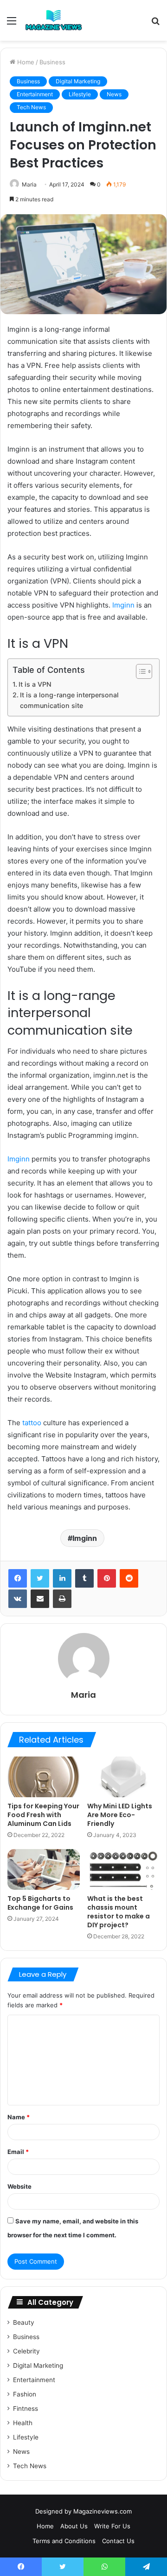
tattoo (32, 1423)
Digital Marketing (78, 81)
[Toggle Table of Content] (139, 671)
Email (18, 2152)
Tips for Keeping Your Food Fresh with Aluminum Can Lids (43, 1815)
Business (52, 62)
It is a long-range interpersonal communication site (69, 700)
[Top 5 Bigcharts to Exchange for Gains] (44, 1869)
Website (19, 2186)
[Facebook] (18, 1578)
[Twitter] (40, 1578)
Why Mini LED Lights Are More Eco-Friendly (120, 1815)
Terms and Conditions (64, 2541)
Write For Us (112, 2526)
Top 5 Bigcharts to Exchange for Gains (40, 1903)
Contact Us (118, 2541)
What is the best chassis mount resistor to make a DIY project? (119, 1912)
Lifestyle (80, 94)
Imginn (85, 1538)
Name (19, 2117)
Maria (29, 184)
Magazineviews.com (103, 2511)
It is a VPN (35, 684)
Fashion (25, 2394)
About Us (74, 2526)
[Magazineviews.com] (54, 20)
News (114, 94)
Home (25, 62)
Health (23, 2423)
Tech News (31, 107)
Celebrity (26, 2351)
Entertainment (35, 94)
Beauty (24, 2322)
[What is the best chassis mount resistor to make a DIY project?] (123, 1869)
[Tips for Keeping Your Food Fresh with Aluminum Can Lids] (44, 1777)
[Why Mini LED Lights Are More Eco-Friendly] (123, 1777)
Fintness (26, 2408)
